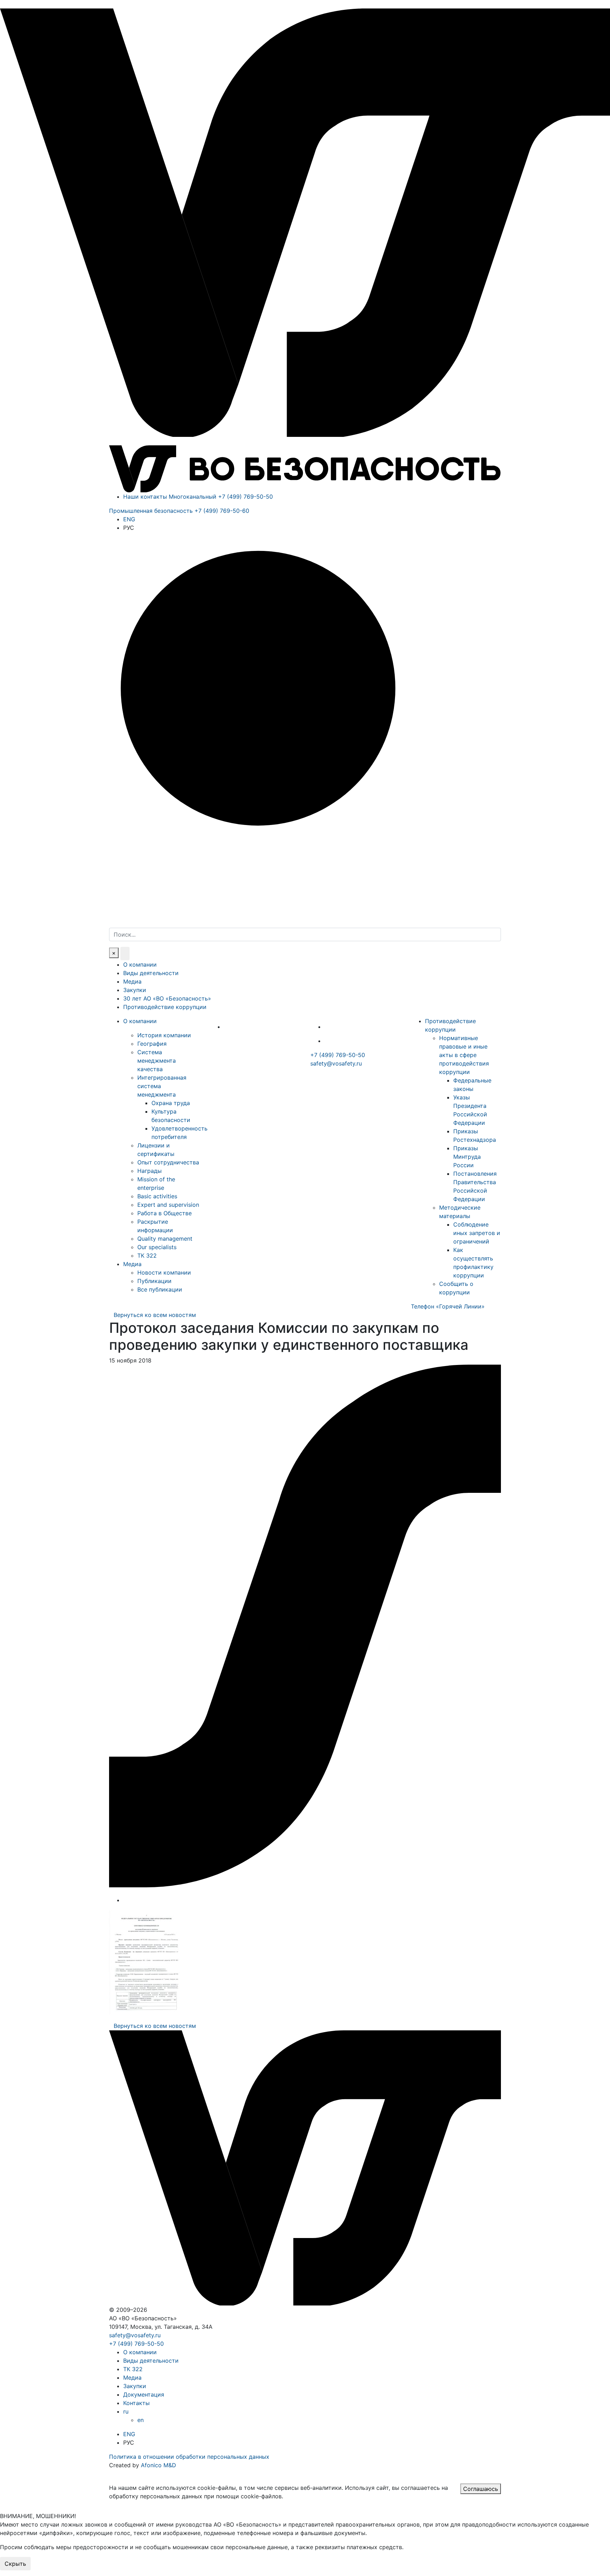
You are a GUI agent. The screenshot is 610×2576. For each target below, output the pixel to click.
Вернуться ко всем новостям (155, 1315)
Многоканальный (221, 497)
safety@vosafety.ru (336, 1063)
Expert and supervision (168, 1205)
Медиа (132, 981)
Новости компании (164, 1272)
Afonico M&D (159, 2465)
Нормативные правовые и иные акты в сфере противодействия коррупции (464, 1055)
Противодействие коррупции (165, 1007)
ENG (129, 519)
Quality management (165, 1239)
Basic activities (157, 1196)
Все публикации (160, 1289)
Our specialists (157, 1247)
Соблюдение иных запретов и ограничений (477, 1233)
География (152, 1044)
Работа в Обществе (165, 1213)
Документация (144, 2394)
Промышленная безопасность (179, 511)
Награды (149, 1171)
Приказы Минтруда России (467, 1157)
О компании (140, 964)
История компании (164, 1035)
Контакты (136, 2403)
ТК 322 (147, 1256)
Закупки (135, 990)
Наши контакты (145, 497)
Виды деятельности (151, 973)
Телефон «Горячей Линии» (448, 1306)
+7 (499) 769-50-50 (338, 1055)
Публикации (154, 1281)
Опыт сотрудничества (168, 1162)
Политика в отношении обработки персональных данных (189, 2457)
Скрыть (15, 2564)
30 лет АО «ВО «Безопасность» (167, 998)
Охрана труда (171, 1103)
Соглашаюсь (481, 2489)
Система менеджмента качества (157, 1061)
